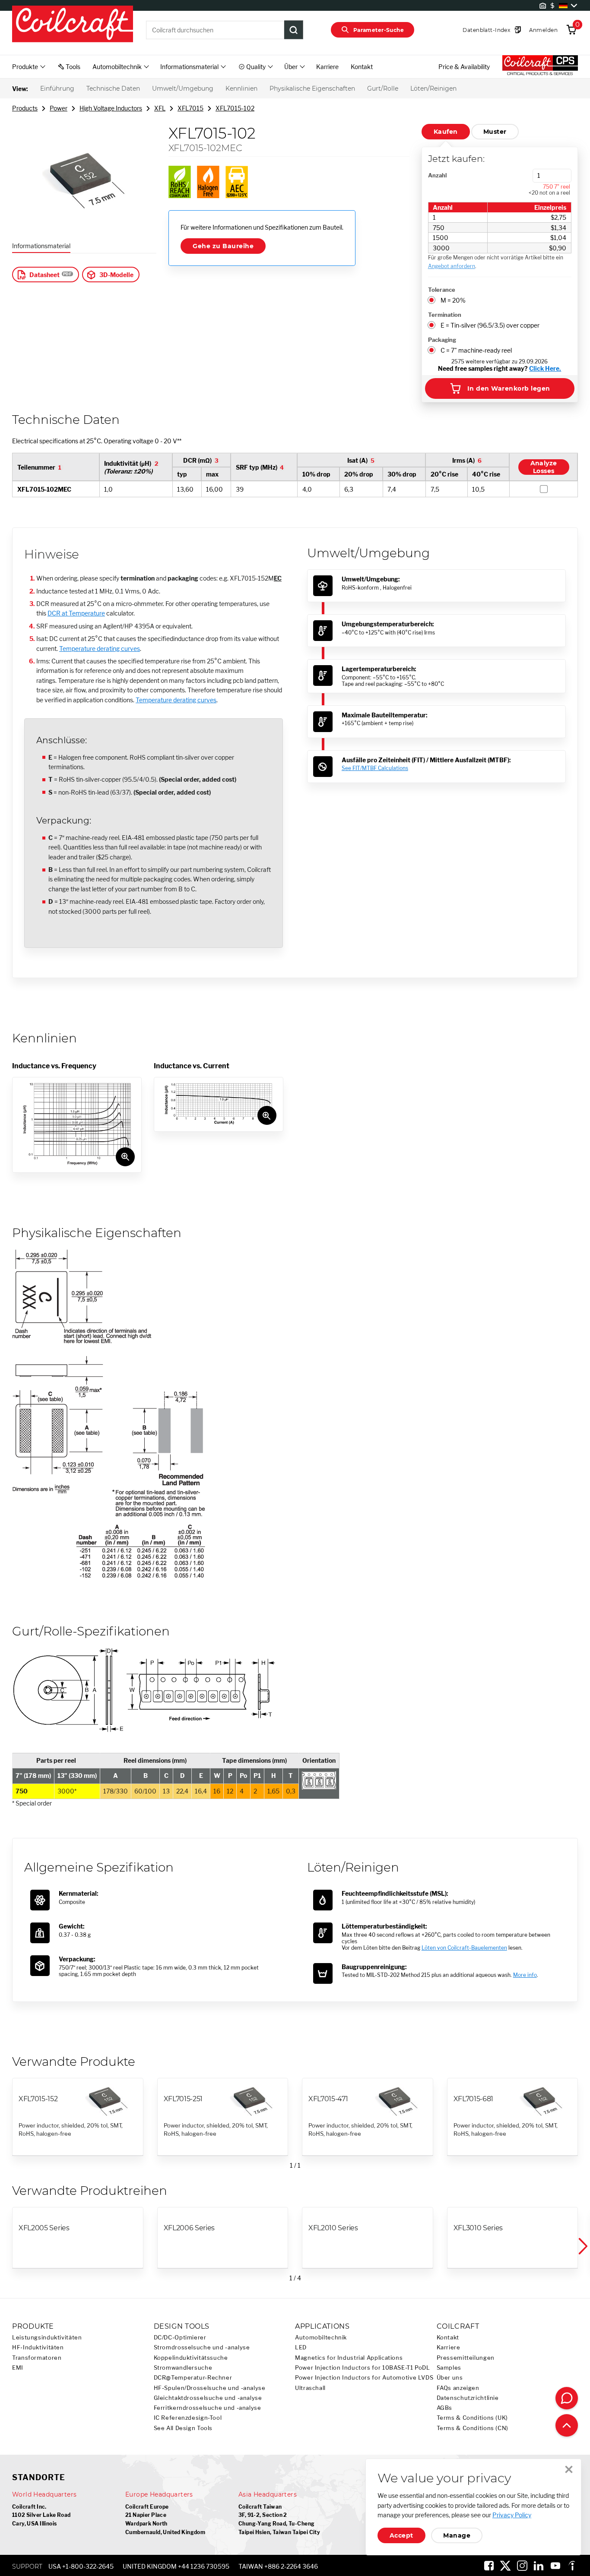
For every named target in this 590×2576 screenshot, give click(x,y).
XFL (160, 108)
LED (301, 2347)
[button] (582, 2246)
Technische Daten (113, 88)
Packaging (442, 340)
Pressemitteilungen (466, 2358)
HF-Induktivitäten (38, 2347)
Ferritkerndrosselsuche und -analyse (208, 2408)
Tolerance (442, 290)
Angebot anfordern (452, 266)
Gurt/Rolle (383, 88)
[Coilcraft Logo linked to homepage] (73, 25)
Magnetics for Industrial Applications (349, 2358)
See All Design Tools (183, 2428)
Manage (457, 2535)
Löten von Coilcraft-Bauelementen (464, 1948)
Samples (449, 2368)
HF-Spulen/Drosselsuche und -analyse (210, 2388)
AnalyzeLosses (544, 467)
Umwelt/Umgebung (183, 88)
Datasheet (44, 275)
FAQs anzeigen (458, 2388)
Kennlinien (241, 88)
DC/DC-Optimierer (180, 2338)
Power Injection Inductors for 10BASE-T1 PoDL (363, 2368)
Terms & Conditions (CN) (473, 2428)
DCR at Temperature (76, 613)
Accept (401, 2535)
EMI (18, 2368)
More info (525, 1975)
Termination (445, 315)
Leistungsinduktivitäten (47, 2338)
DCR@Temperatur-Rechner (193, 2378)
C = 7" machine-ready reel (476, 350)
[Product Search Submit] (294, 30)
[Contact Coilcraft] (567, 2398)
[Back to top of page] (567, 2425)
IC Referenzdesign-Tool (188, 2418)
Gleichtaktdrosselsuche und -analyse (208, 2398)
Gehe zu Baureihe (223, 246)
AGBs (445, 2408)
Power (59, 108)
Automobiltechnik (321, 2338)
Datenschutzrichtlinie (468, 2398)
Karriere (327, 67)
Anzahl (437, 175)
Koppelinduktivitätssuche (191, 2358)
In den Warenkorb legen (509, 388)
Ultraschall (310, 2388)
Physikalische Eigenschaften (312, 88)
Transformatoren (37, 2358)
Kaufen (446, 132)
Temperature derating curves (100, 649)
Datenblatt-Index (486, 30)
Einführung (57, 88)
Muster (495, 132)
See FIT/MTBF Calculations (375, 768)
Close (569, 2469)
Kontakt (362, 67)
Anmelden (543, 30)
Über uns (450, 2378)
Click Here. (545, 368)
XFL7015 (190, 108)
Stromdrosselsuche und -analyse (202, 2347)
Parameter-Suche (379, 30)
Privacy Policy (512, 2515)
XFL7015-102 (235, 108)
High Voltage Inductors (111, 108)
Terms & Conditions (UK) (473, 2418)
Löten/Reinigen (433, 88)
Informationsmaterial (41, 246)
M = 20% (453, 300)
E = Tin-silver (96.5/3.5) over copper (490, 325)
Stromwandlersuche (183, 2368)
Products (25, 108)
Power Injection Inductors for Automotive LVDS (364, 2378)
